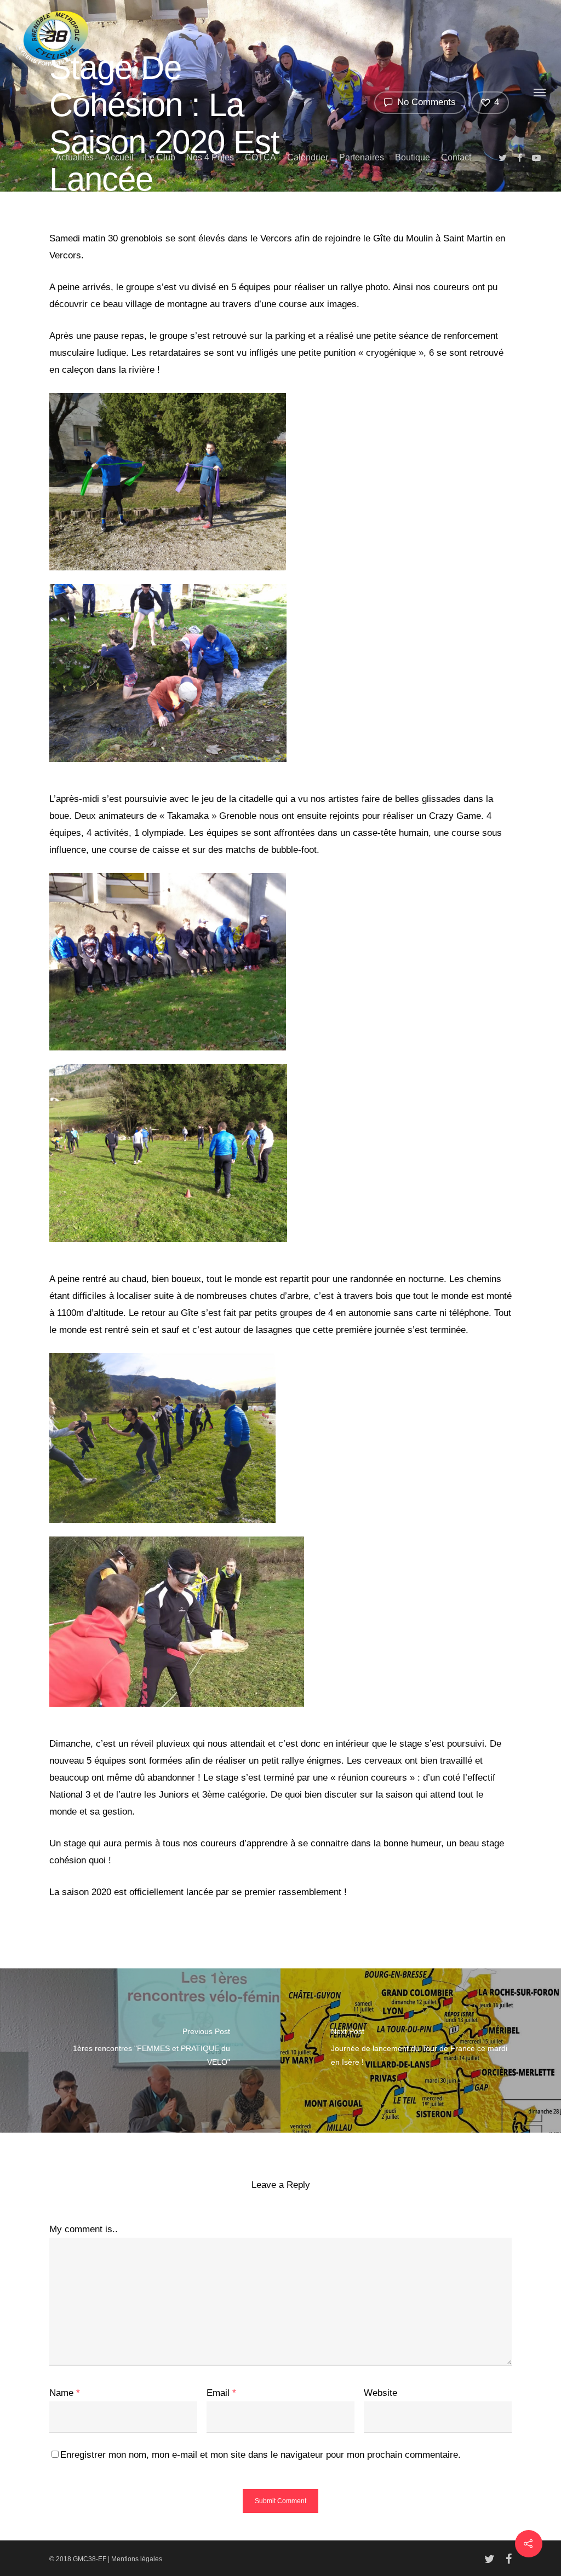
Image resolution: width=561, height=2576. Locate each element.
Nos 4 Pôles (210, 157)
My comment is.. (84, 2229)
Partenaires (362, 157)
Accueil (119, 157)
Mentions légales (137, 2559)
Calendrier (308, 157)
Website (380, 2393)
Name (65, 2393)
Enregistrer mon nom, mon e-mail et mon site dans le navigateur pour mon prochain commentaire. (261, 2455)
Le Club (160, 157)
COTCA (261, 157)
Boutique (413, 157)
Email (221, 2393)
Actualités (75, 157)
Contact (456, 157)
